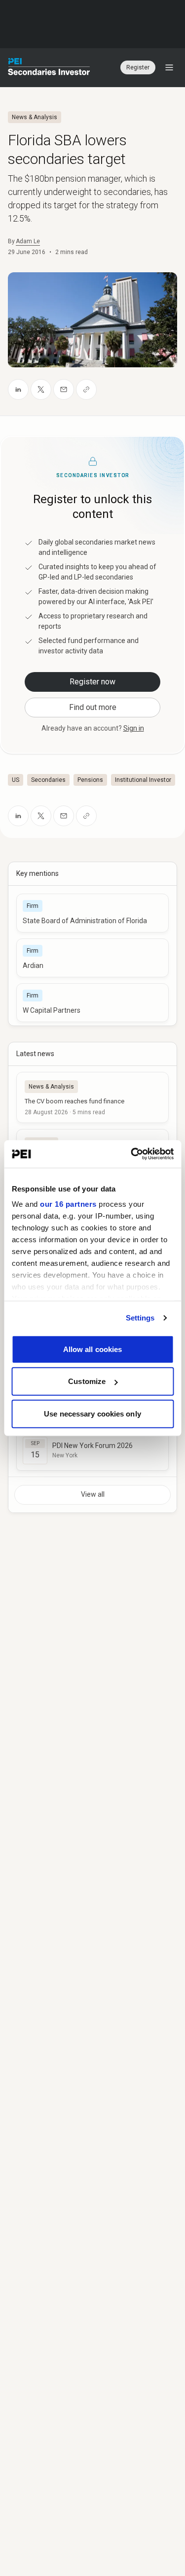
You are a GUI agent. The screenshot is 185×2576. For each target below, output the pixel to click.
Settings (140, 1318)
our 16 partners (68, 1204)
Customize (87, 1381)
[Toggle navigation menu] (169, 67)
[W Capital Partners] (92, 1003)
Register (138, 67)
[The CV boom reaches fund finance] (92, 1097)
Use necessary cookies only (92, 1413)
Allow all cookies (93, 1349)
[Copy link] (86, 389)
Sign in (134, 728)
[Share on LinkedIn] (18, 389)
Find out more (93, 707)
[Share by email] (64, 389)
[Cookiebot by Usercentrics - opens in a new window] (132, 1154)
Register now (92, 682)
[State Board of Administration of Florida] (92, 913)
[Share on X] (41, 389)
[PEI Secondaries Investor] (49, 67)
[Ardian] (92, 958)
